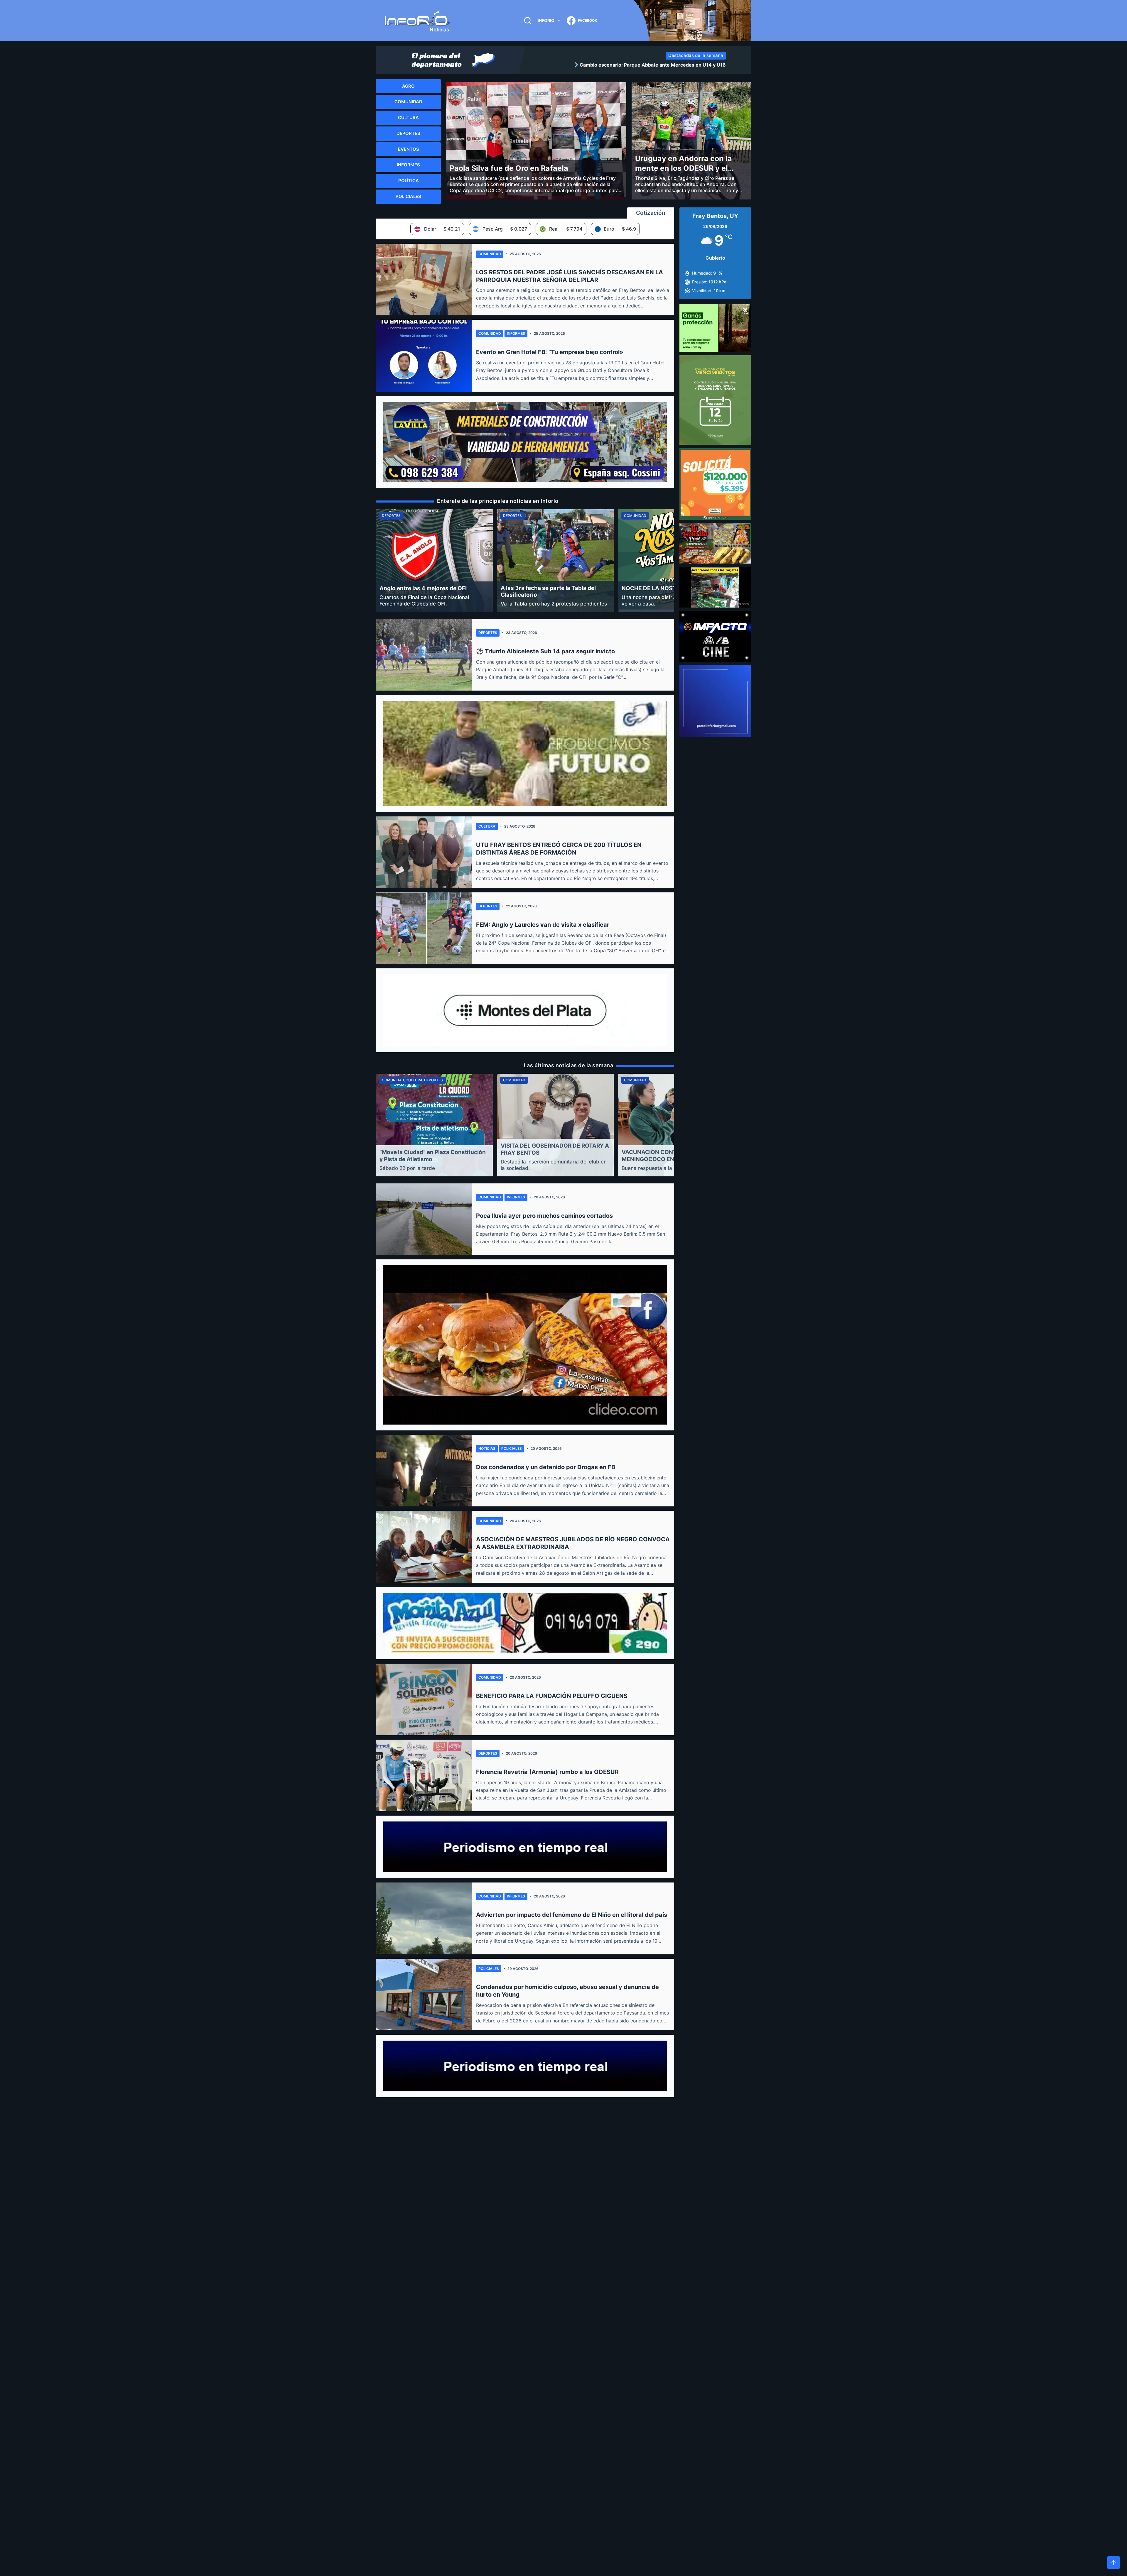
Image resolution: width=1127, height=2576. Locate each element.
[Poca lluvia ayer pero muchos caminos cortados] (424, 1219)
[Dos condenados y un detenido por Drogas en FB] (424, 1471)
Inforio (546, 20)
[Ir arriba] (1113, 2563)
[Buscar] (528, 21)
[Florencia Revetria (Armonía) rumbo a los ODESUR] (424, 1775)
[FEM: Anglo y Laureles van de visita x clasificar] (424, 928)
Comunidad (490, 254)
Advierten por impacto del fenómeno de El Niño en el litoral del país (572, 1915)
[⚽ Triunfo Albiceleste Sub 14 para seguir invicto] (424, 655)
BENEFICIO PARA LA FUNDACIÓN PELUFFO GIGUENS (552, 1696)
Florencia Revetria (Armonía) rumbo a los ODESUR (547, 1772)
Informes (516, 333)
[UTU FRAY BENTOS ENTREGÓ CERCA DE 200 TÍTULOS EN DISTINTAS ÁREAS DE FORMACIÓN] (424, 852)
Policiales (512, 1448)
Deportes (488, 633)
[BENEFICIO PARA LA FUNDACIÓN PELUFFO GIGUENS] (424, 1699)
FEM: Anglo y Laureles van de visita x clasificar (543, 925)
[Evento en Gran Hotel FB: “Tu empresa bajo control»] (424, 356)
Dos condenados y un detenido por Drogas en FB (546, 1467)
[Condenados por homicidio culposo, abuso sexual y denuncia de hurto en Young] (424, 1995)
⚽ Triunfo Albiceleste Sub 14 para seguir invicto (545, 651)
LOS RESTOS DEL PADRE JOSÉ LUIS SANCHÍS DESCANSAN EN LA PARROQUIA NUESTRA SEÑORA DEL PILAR (570, 276)
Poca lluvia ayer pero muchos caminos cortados (544, 1216)
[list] (628, 65)
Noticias (487, 1448)
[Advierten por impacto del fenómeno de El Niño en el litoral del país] (424, 1918)
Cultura (487, 826)
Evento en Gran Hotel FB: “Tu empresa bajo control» (550, 352)
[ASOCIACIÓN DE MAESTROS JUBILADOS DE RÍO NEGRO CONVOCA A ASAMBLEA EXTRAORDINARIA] (424, 1547)
